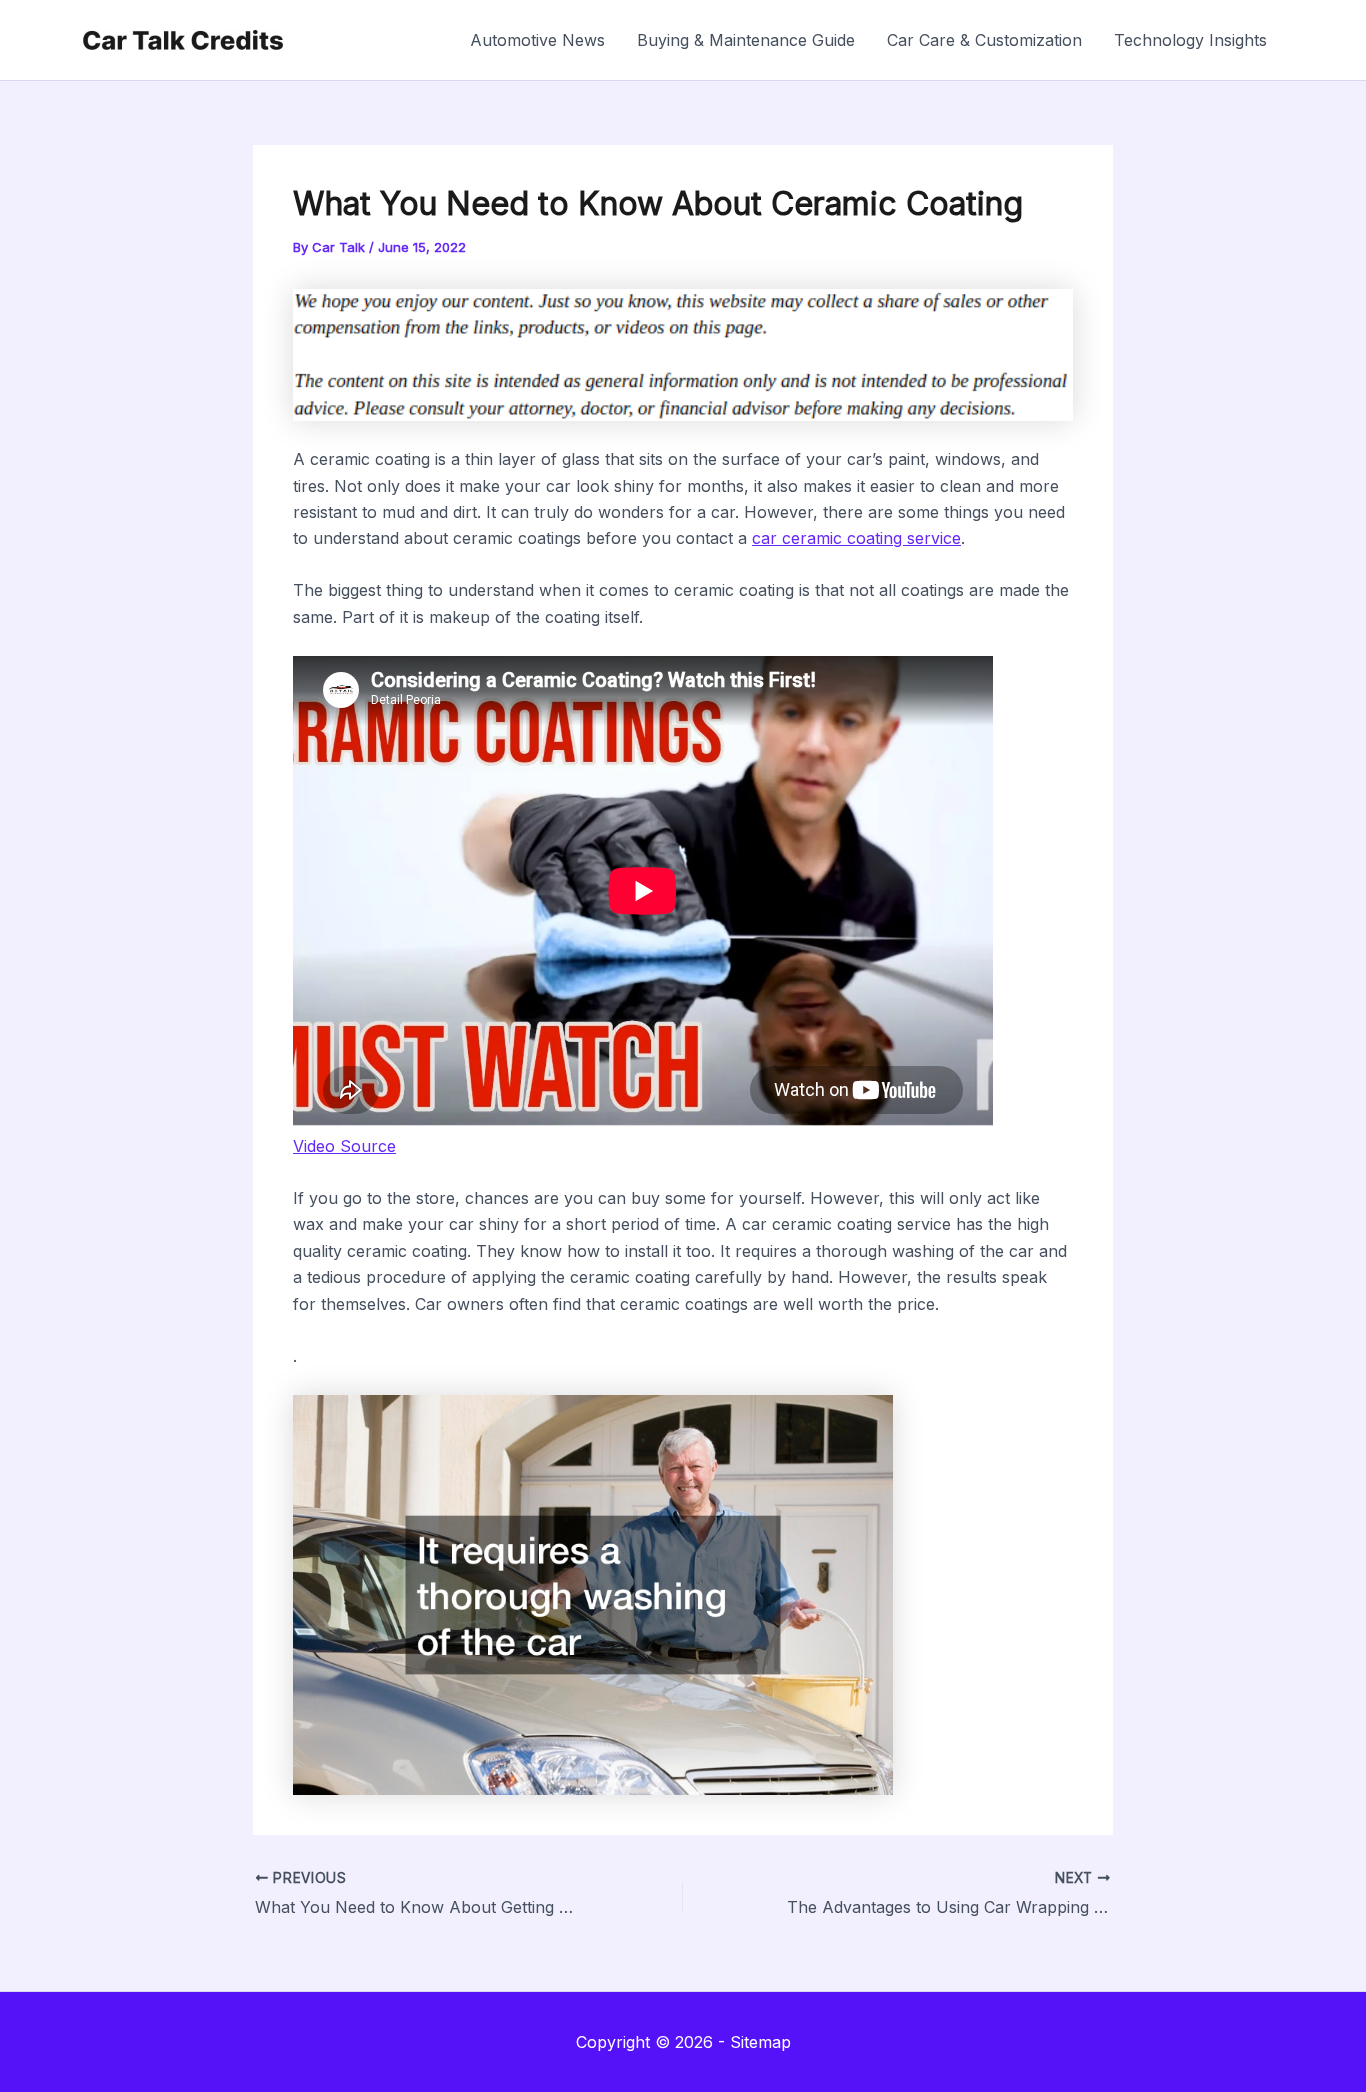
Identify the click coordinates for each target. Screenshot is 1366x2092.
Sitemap (760, 2042)
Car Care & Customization (984, 40)
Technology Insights (1190, 40)
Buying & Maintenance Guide (746, 40)
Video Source (344, 1146)
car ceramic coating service (856, 538)
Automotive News (537, 40)
